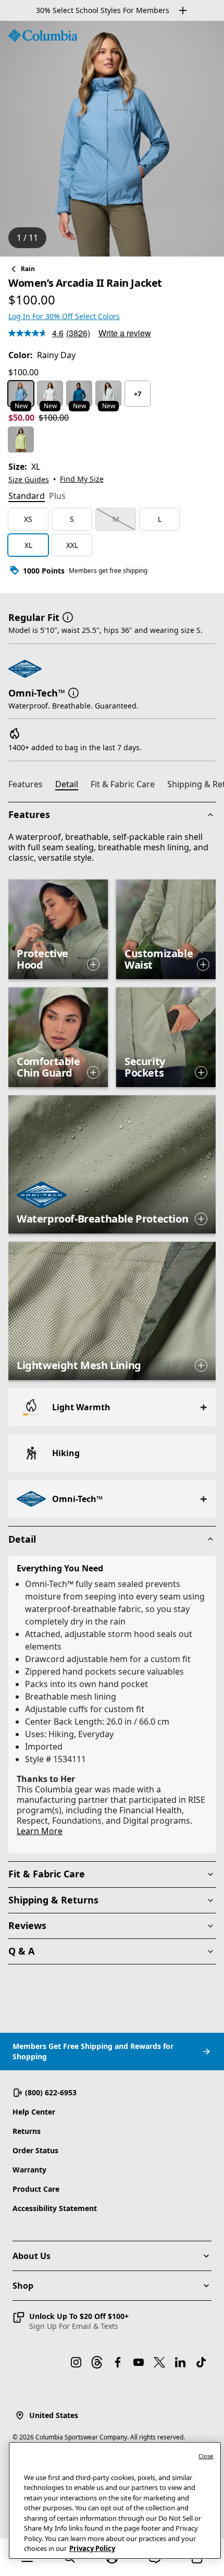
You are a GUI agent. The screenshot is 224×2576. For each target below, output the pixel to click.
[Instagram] (76, 2362)
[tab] (27, 497)
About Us (32, 2256)
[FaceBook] (118, 2362)
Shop (23, 2286)
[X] (159, 2362)
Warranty (29, 2170)
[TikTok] (201, 2362)
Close (206, 2456)
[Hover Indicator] (93, 965)
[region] (112, 139)
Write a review (125, 333)
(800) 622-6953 (51, 2092)
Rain (28, 269)
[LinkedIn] (180, 2362)
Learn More (40, 1831)
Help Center (34, 2112)
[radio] (21, 394)
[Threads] (97, 2362)
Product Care (36, 2189)
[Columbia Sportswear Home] (43, 35)
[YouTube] (139, 2362)
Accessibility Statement (55, 2208)
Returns (27, 2131)
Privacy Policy (92, 2548)
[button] (68, 616)
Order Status (35, 2150)
